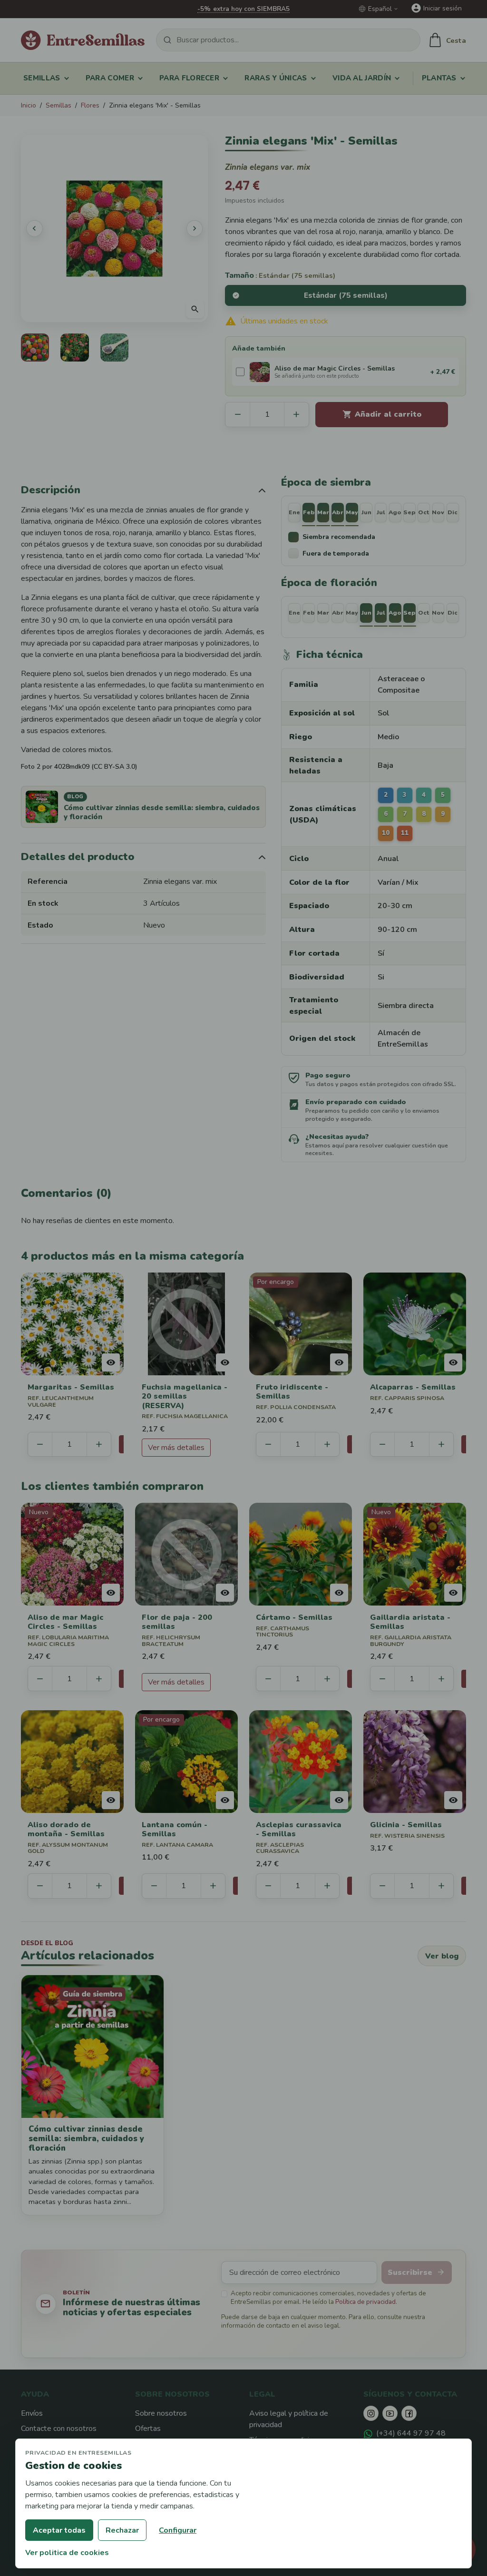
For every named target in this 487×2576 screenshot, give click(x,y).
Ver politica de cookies (67, 2553)
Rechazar (122, 2530)
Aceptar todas (59, 2530)
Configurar (178, 2530)
